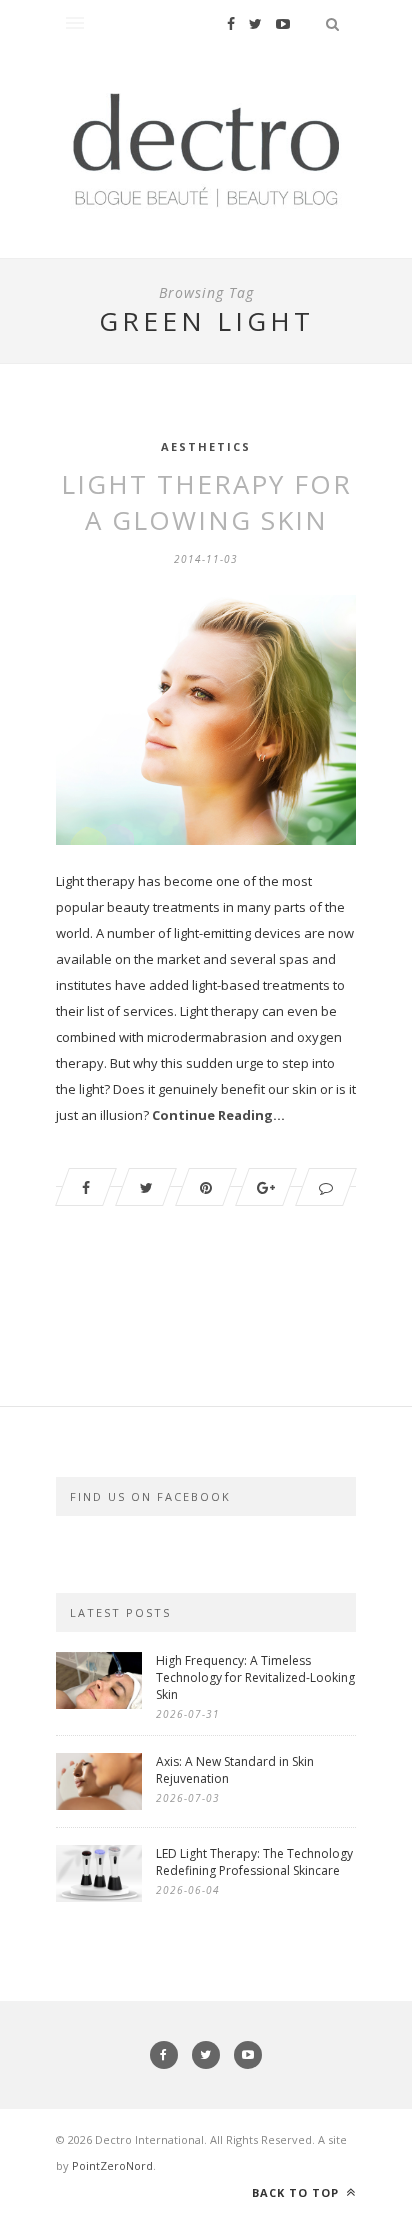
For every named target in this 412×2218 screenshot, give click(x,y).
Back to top (297, 2192)
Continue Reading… (218, 1115)
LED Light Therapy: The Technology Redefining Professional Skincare (254, 1862)
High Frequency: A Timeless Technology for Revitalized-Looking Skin (255, 1677)
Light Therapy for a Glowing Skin (206, 502)
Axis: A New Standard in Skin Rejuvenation (235, 1770)
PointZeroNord (112, 2165)
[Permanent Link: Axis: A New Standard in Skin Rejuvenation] (99, 1805)
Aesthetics (206, 446)
